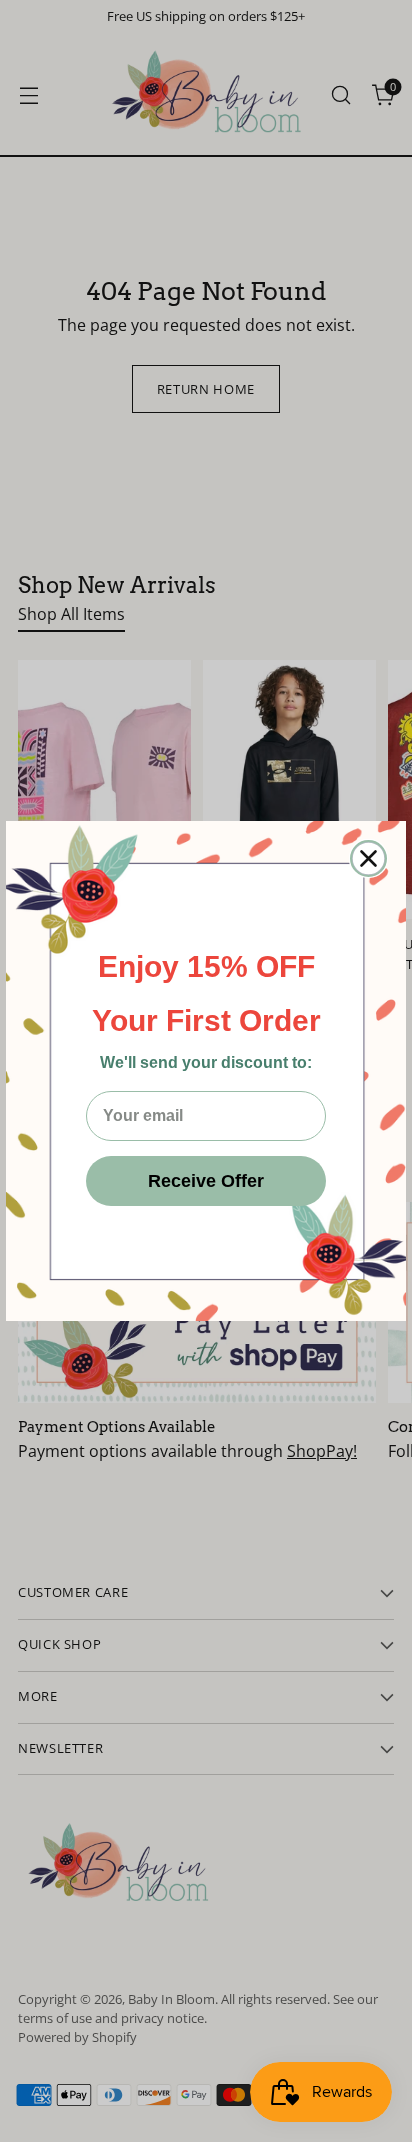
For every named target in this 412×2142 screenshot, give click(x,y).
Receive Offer (206, 1181)
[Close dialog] (368, 858)
